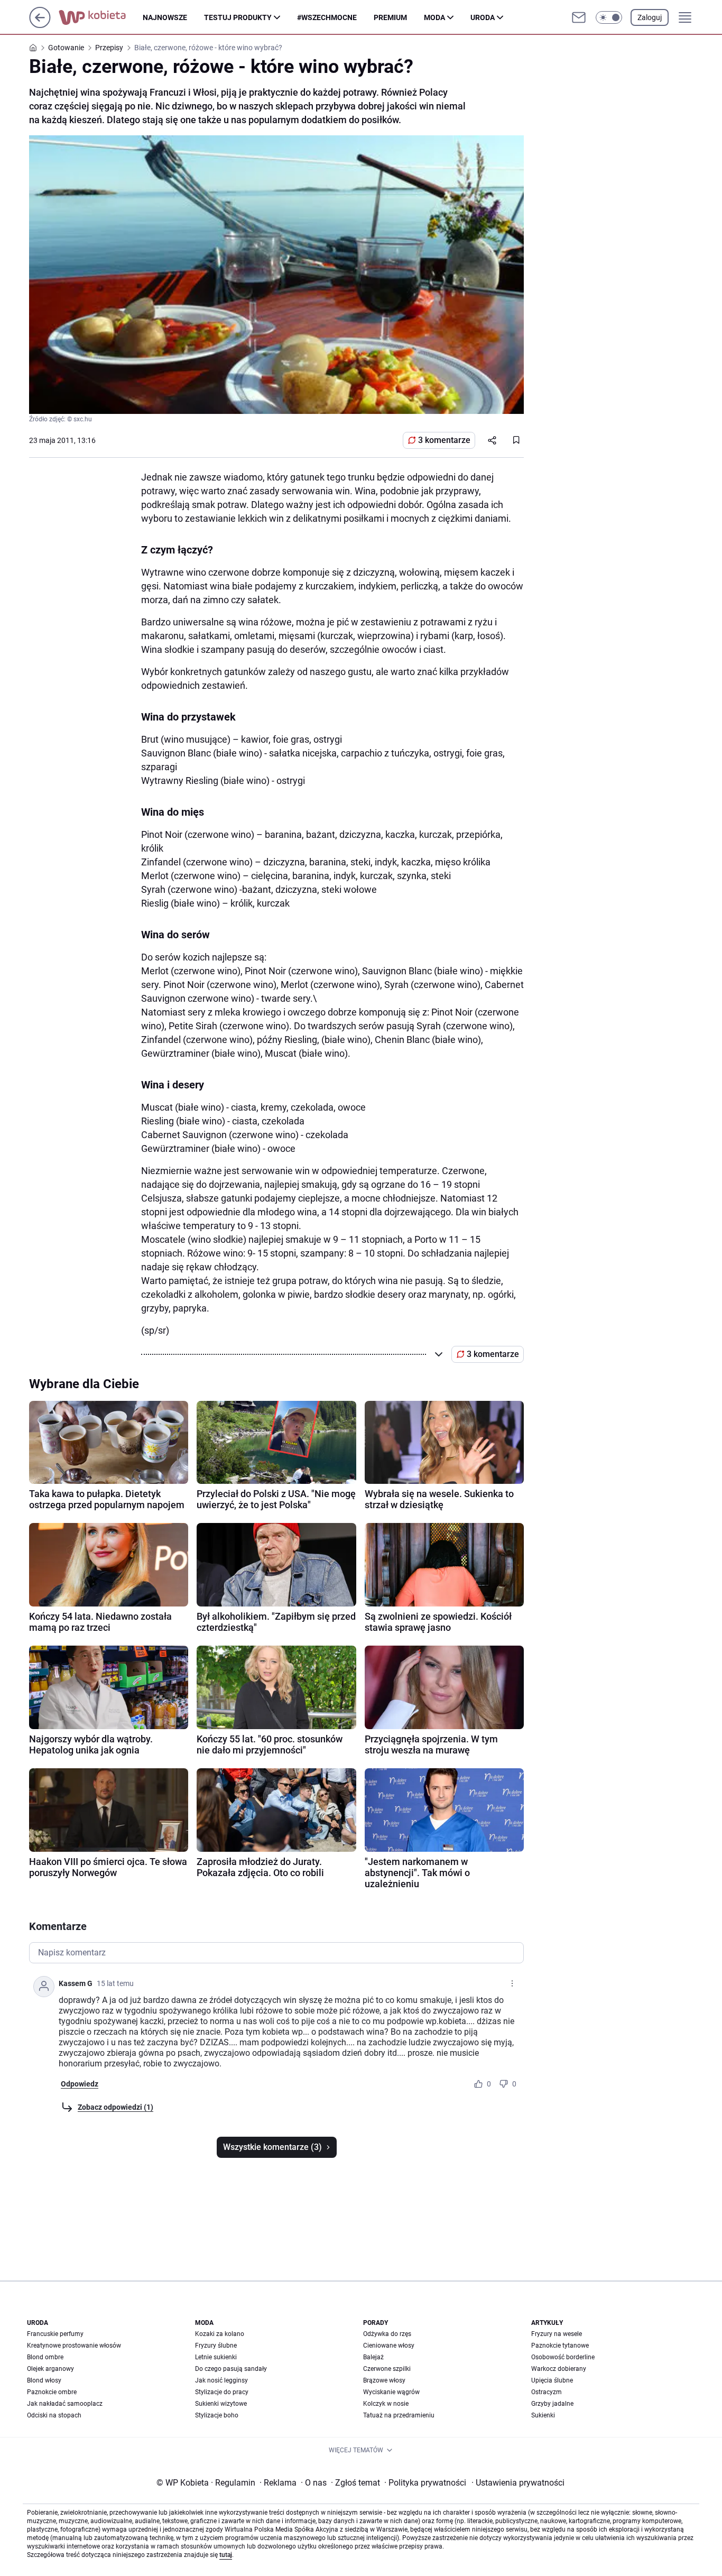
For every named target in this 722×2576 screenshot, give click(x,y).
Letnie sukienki (216, 2357)
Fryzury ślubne (216, 2346)
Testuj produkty (238, 17)
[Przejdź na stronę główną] (40, 25)
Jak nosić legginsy (221, 2380)
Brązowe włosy (384, 2380)
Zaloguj (650, 17)
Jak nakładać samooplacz (65, 2404)
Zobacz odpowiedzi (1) (115, 2107)
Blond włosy (44, 2380)
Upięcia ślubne (552, 2380)
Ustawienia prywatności (518, 2483)
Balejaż (373, 2357)
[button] (609, 17)
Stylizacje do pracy (222, 2392)
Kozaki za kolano (220, 2334)
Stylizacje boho (217, 2415)
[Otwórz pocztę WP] (579, 17)
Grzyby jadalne (552, 2404)
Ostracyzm (547, 2392)
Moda (434, 17)
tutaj (226, 2555)
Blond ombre (45, 2357)
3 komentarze (444, 440)
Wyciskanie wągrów (391, 2392)
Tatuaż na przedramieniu (399, 2415)
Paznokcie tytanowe (560, 2346)
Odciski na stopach (54, 2415)
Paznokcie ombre (52, 2392)
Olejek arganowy (50, 2369)
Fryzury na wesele (557, 2334)
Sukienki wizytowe (221, 2404)
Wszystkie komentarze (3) (272, 2147)
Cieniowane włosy (389, 2346)
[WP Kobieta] (101, 17)
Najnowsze (165, 17)
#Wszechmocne (327, 17)
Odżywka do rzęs (387, 2334)
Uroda (483, 17)
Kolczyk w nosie (386, 2404)
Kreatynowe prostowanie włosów (74, 2346)
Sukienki (543, 2415)
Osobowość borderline (563, 2357)
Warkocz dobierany (559, 2369)
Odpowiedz (80, 2084)
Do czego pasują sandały (231, 2369)
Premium (390, 17)
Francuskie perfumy (55, 2334)
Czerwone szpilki (387, 2369)
